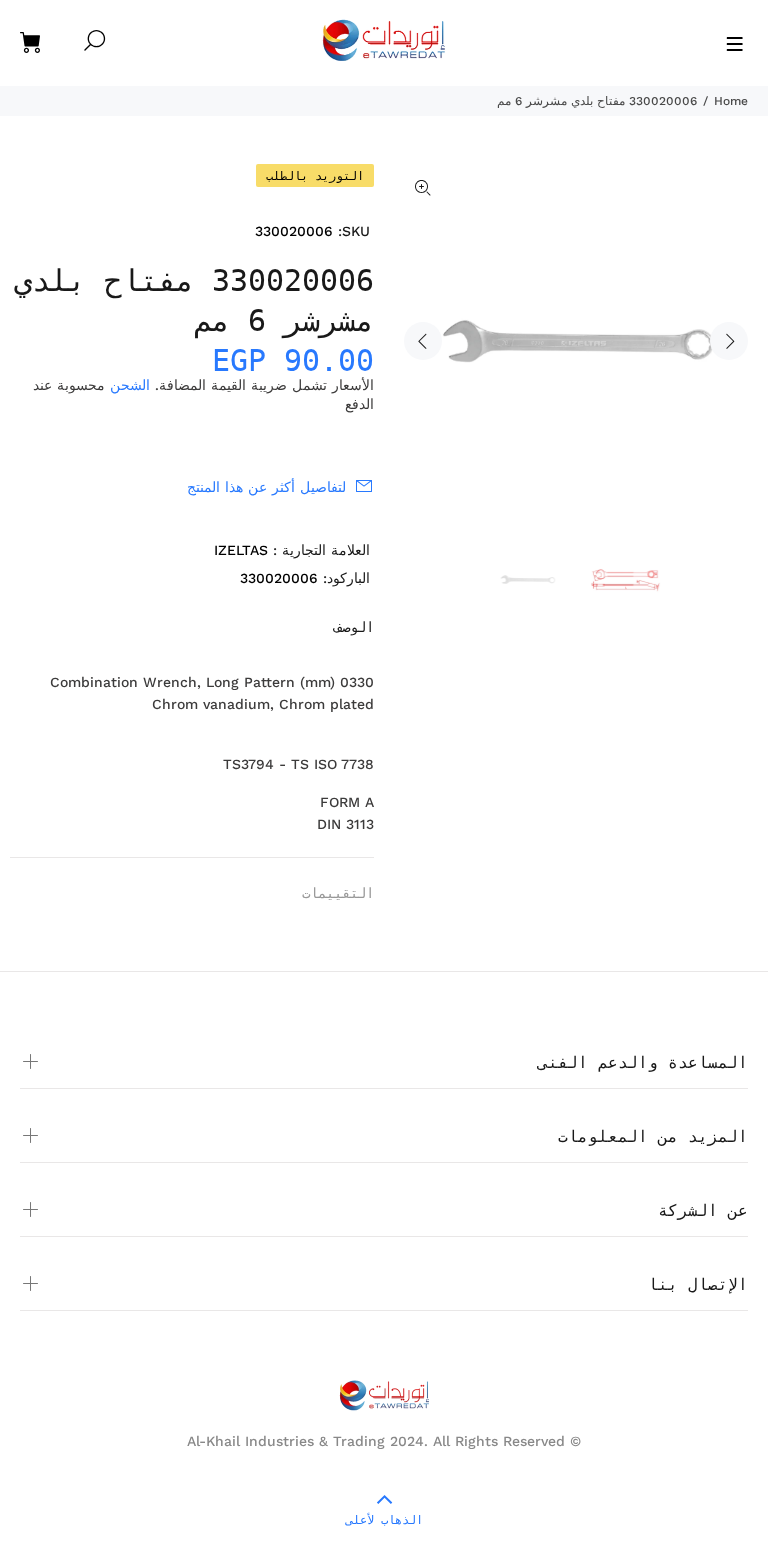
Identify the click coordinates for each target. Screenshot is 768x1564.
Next (729, 341)
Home (731, 101)
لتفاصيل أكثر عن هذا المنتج (266, 487)
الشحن (130, 385)
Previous (423, 341)
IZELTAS (241, 550)
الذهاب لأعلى (384, 1520)
